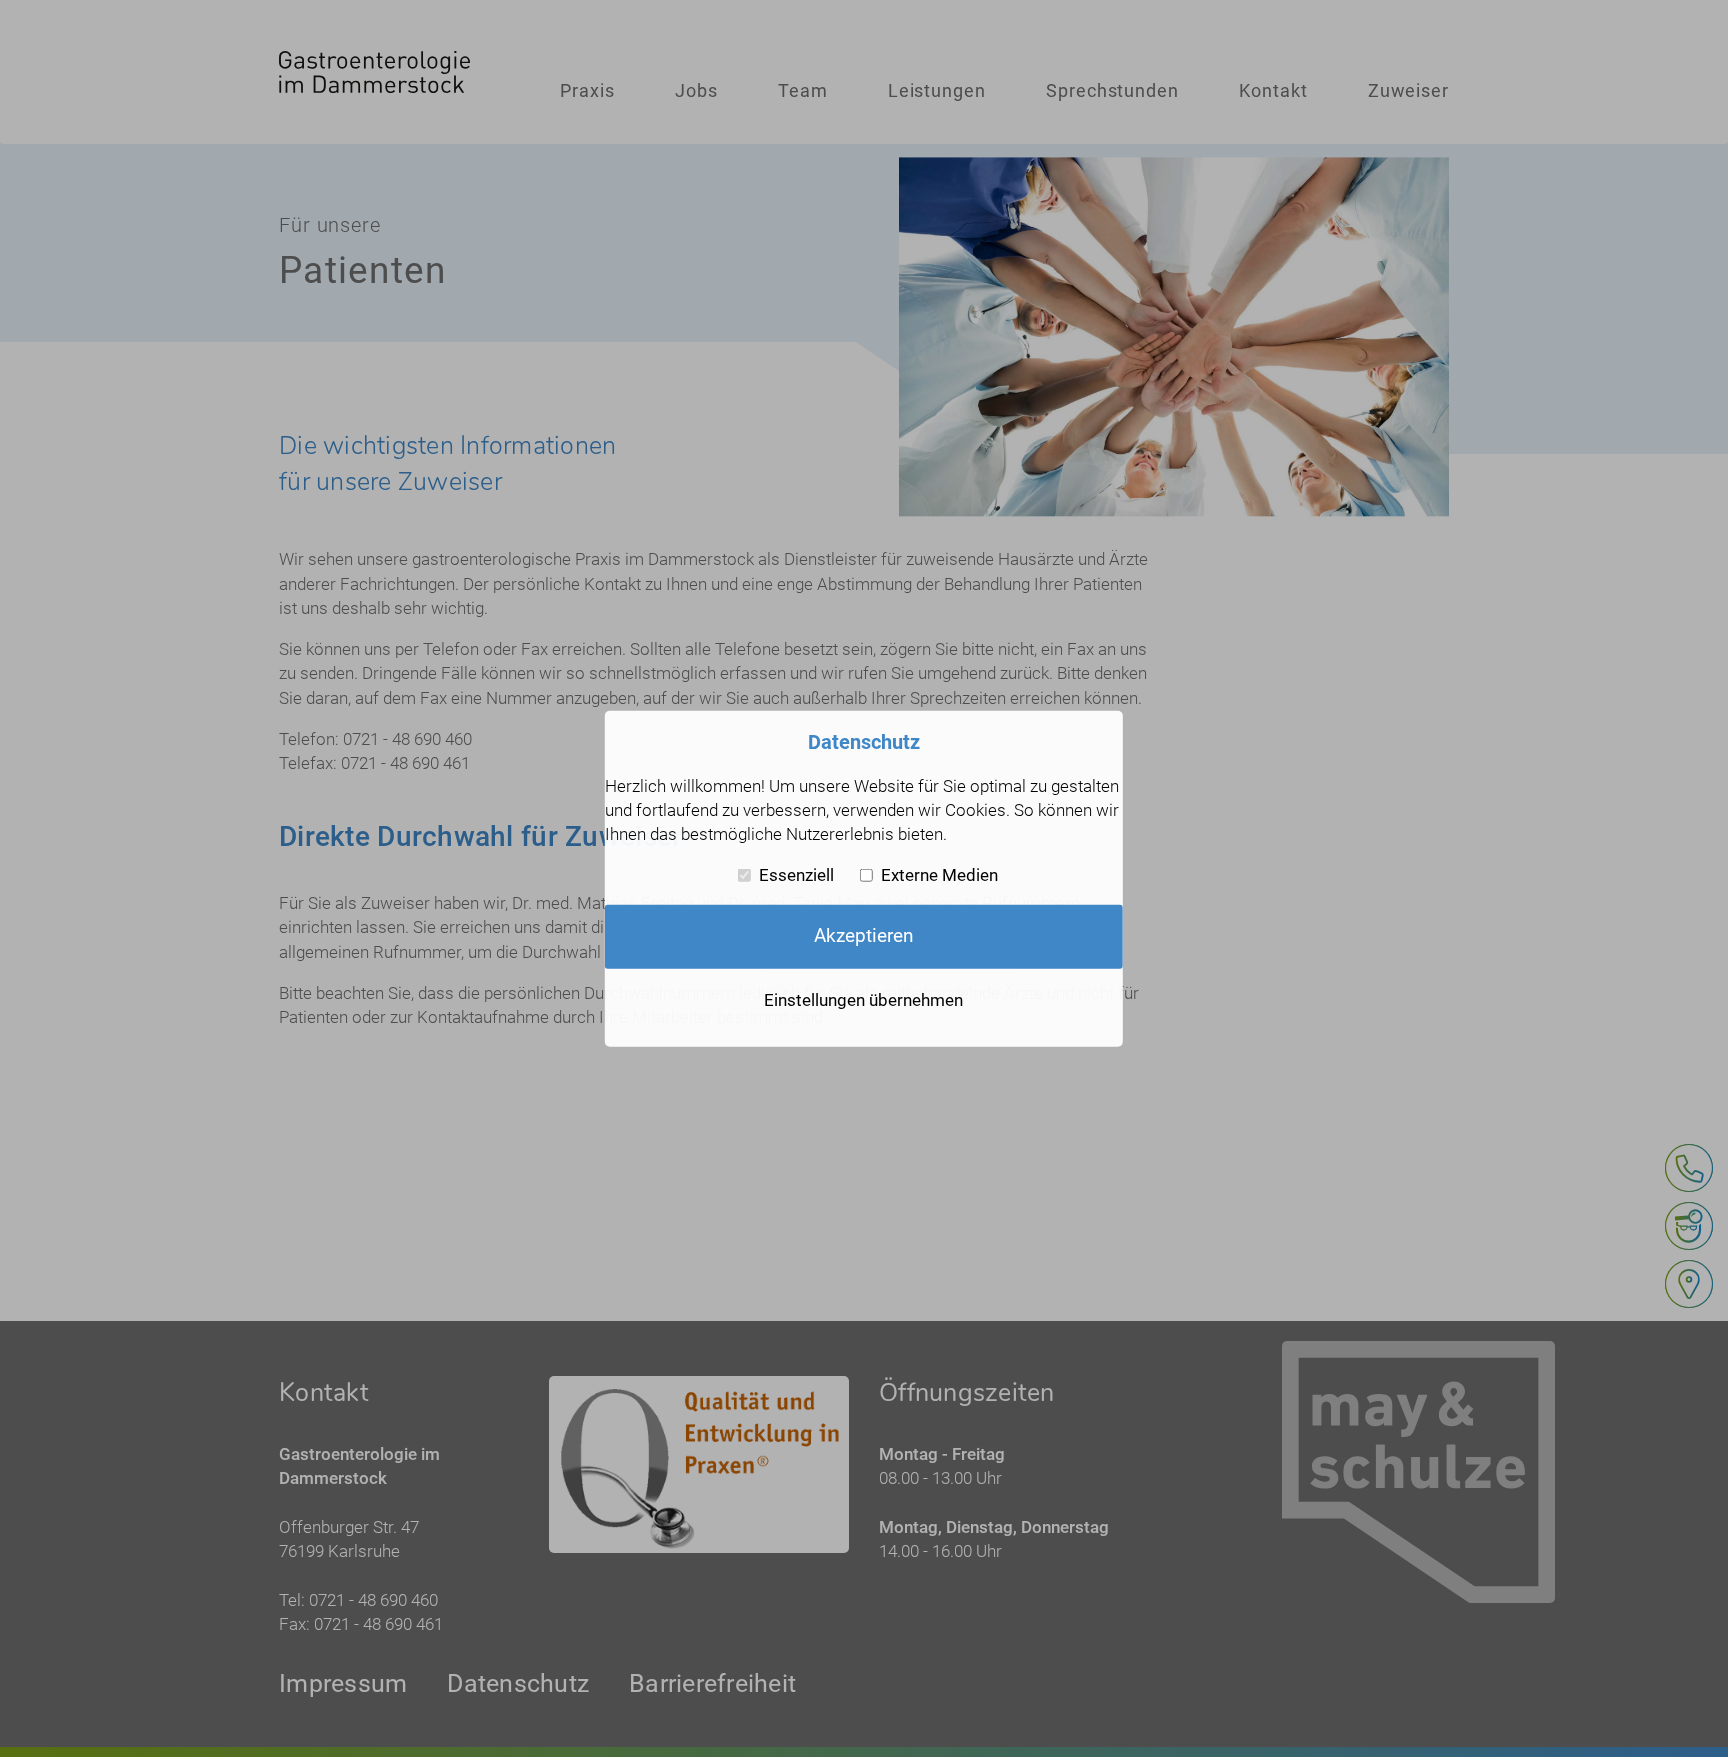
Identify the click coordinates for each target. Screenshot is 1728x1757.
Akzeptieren (863, 936)
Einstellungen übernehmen (863, 1000)
